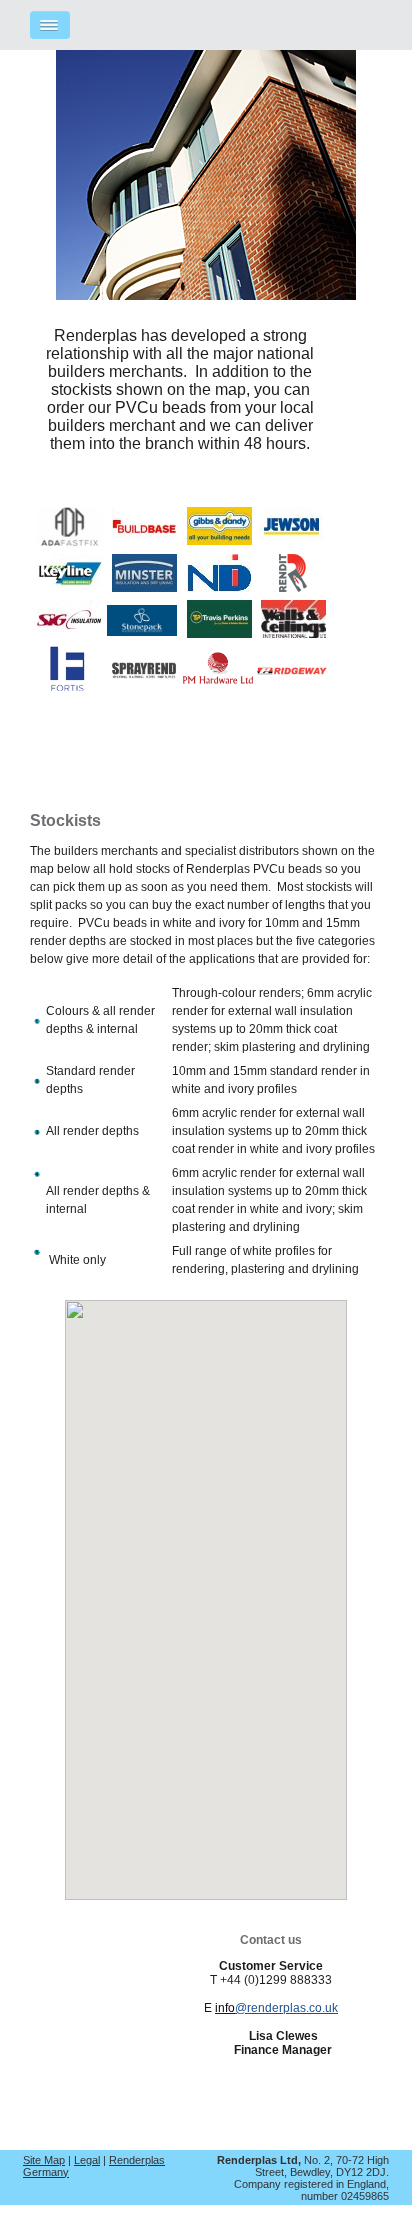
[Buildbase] (144, 539)
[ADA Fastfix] (69, 540)
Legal (87, 2160)
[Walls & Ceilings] (293, 632)
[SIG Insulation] (69, 632)
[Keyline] (69, 586)
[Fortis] (67, 685)
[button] (142, 1598)
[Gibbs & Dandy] (219, 539)
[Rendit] (293, 586)
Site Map (44, 2160)
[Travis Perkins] (219, 632)
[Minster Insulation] (144, 586)
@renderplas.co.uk (286, 2008)
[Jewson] (291, 539)
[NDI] (219, 586)
